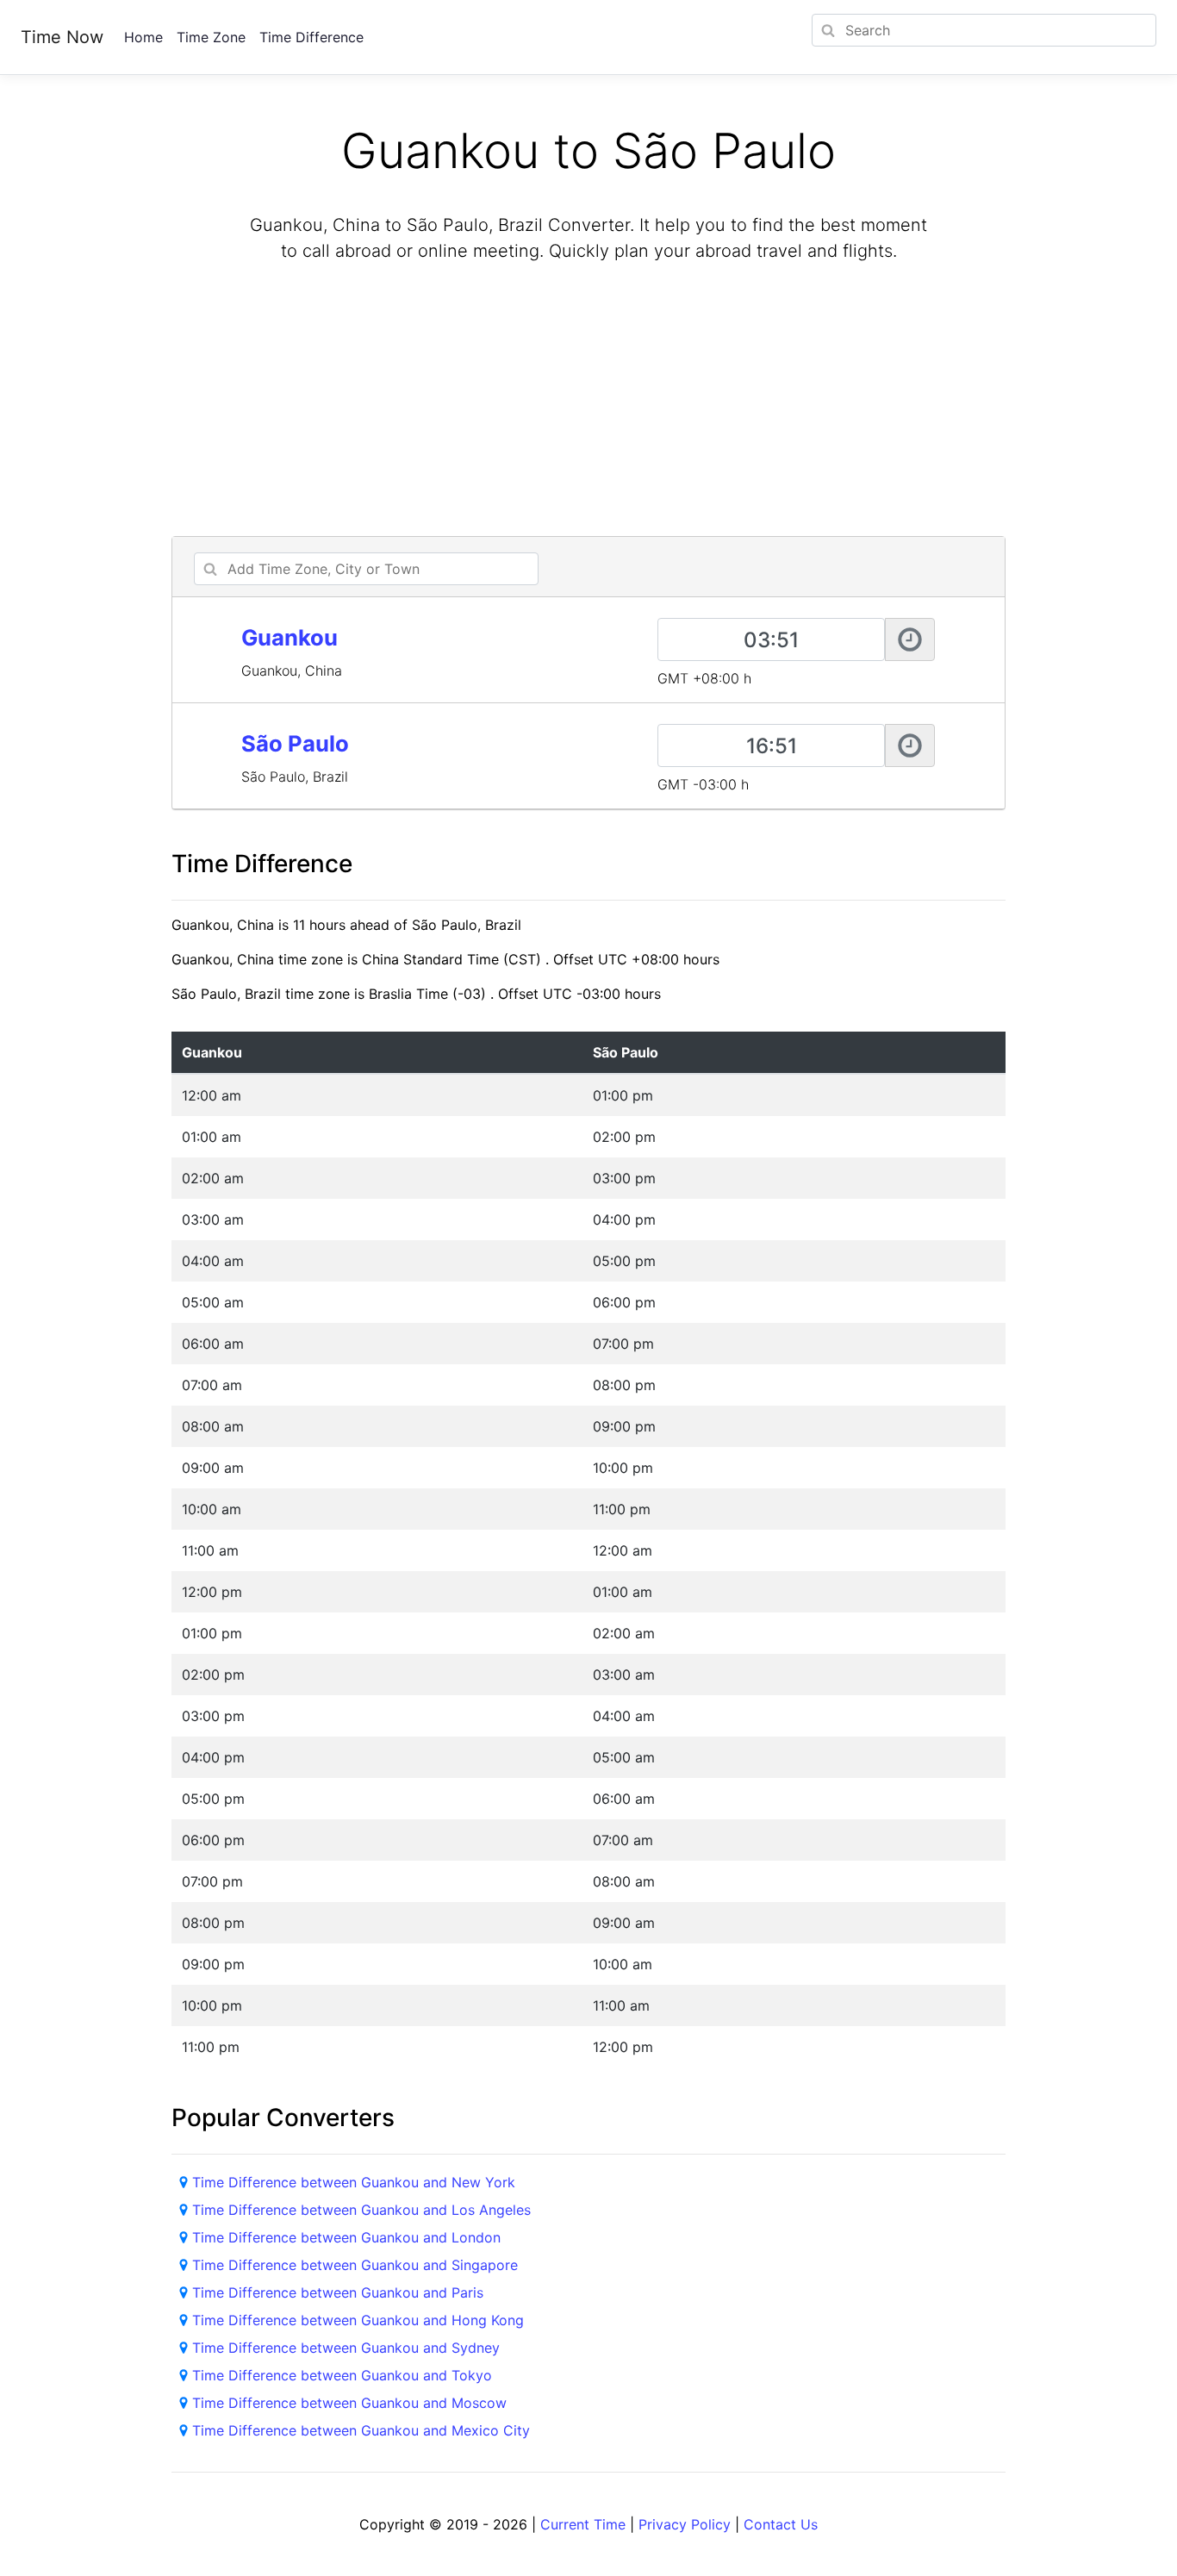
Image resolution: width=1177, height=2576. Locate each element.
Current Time (583, 2524)
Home (143, 37)
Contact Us (781, 2524)
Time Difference (311, 37)
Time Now (62, 37)
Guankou (290, 637)
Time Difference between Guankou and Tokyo (342, 2375)
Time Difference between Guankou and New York (354, 2182)
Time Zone (211, 37)
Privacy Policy (685, 2524)
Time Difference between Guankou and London (346, 2237)
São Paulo (295, 743)
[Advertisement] (588, 402)
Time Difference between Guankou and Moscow (349, 2403)
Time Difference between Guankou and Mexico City (361, 2430)
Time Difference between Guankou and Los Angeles (361, 2210)
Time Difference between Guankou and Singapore (355, 2265)
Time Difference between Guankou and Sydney (346, 2348)
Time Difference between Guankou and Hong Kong (358, 2320)
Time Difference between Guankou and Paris (338, 2292)
